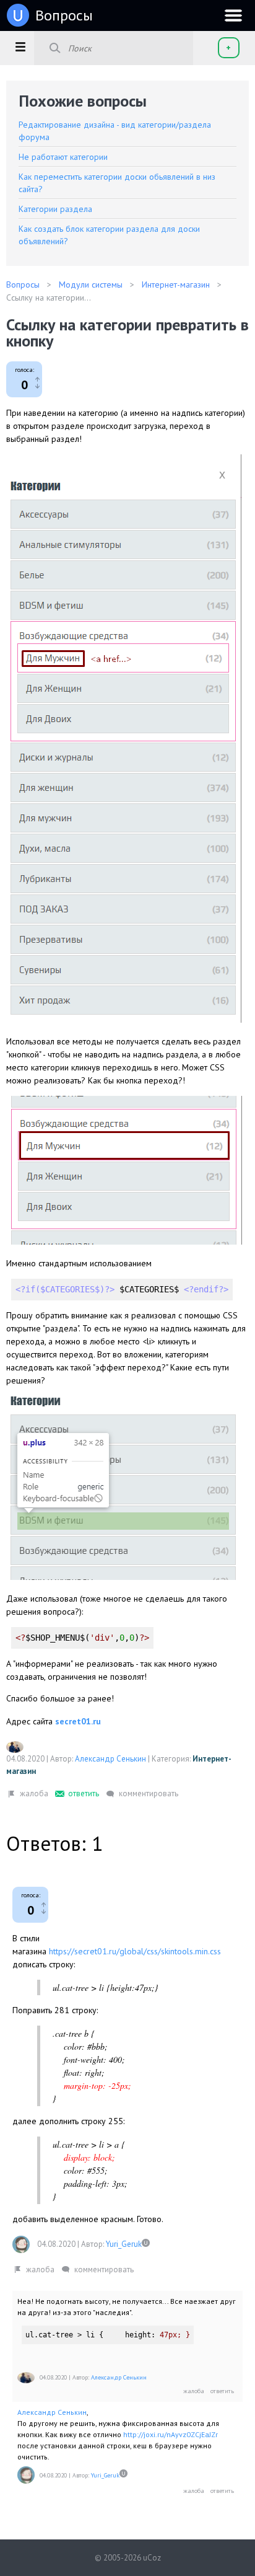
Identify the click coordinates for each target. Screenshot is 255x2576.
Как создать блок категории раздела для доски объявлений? (109, 235)
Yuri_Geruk (124, 2244)
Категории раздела (55, 209)
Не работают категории (63, 157)
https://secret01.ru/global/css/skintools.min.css (135, 1951)
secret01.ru (78, 1721)
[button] (20, 46)
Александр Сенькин (110, 1759)
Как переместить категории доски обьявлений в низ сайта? (117, 183)
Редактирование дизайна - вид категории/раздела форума (115, 131)
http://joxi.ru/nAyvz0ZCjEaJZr (171, 2434)
